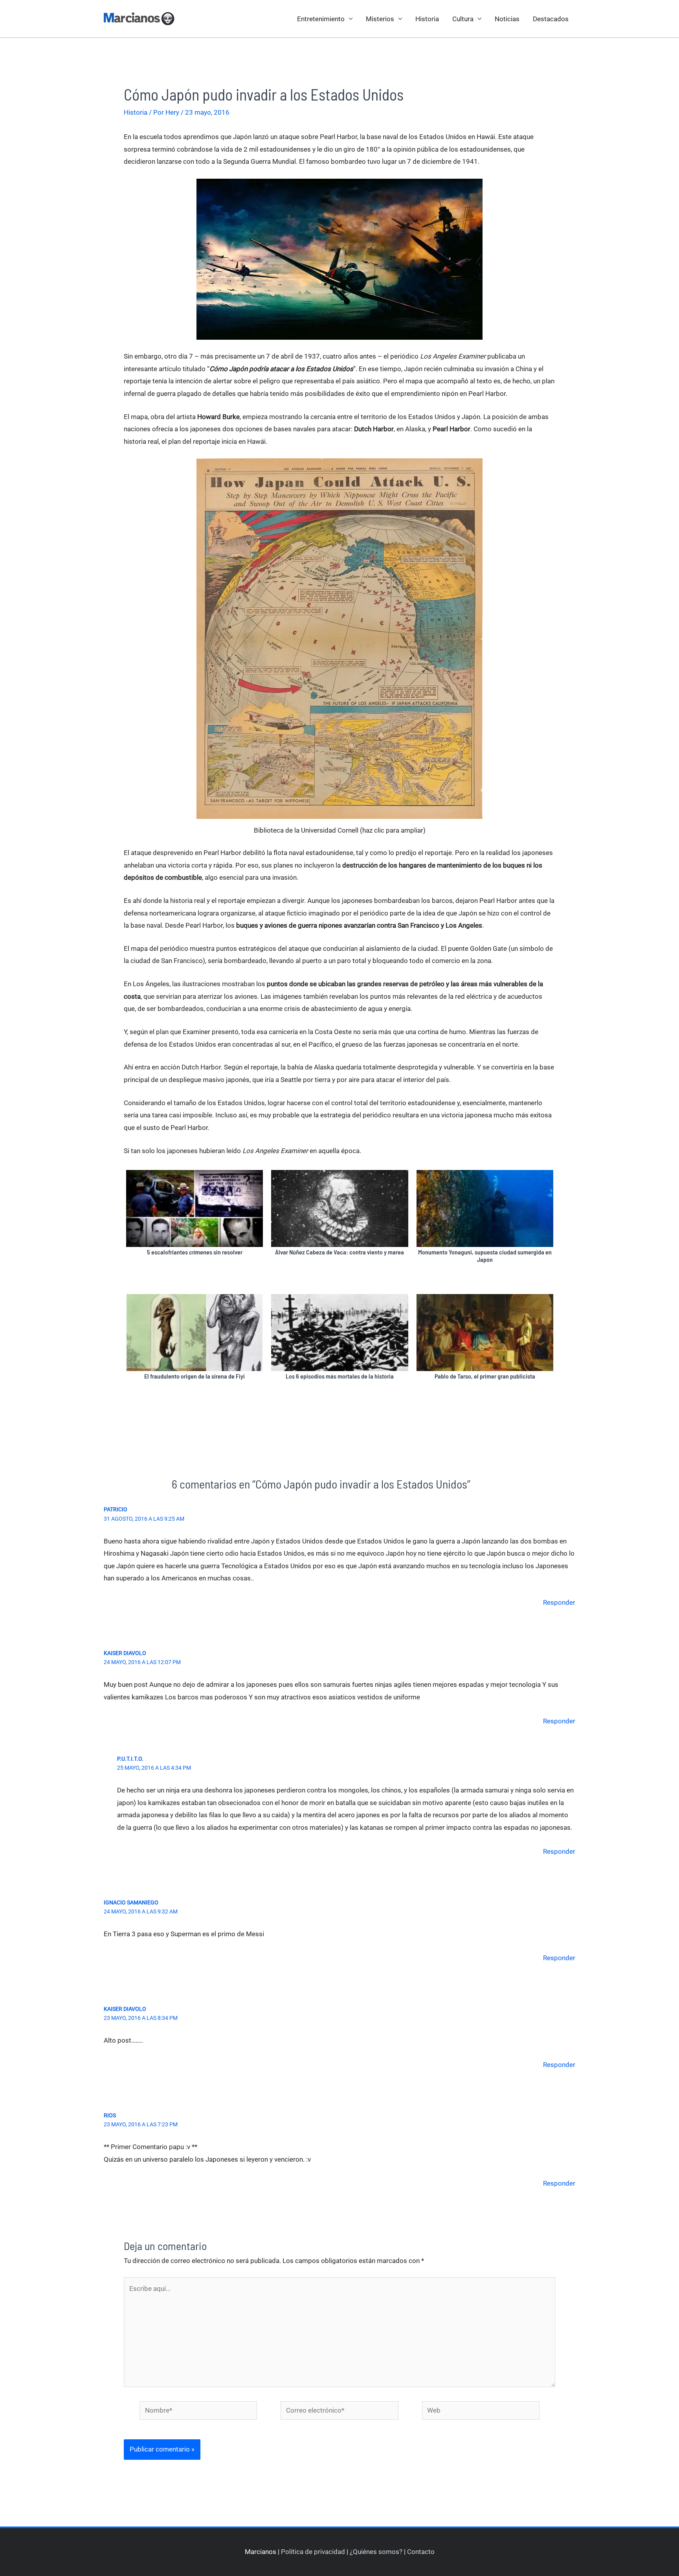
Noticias (507, 19)
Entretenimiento (321, 19)
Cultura (463, 19)
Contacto (421, 2552)
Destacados (551, 19)
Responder (559, 1602)
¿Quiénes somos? (376, 2552)
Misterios (380, 19)
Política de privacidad (313, 2552)
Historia (427, 19)
